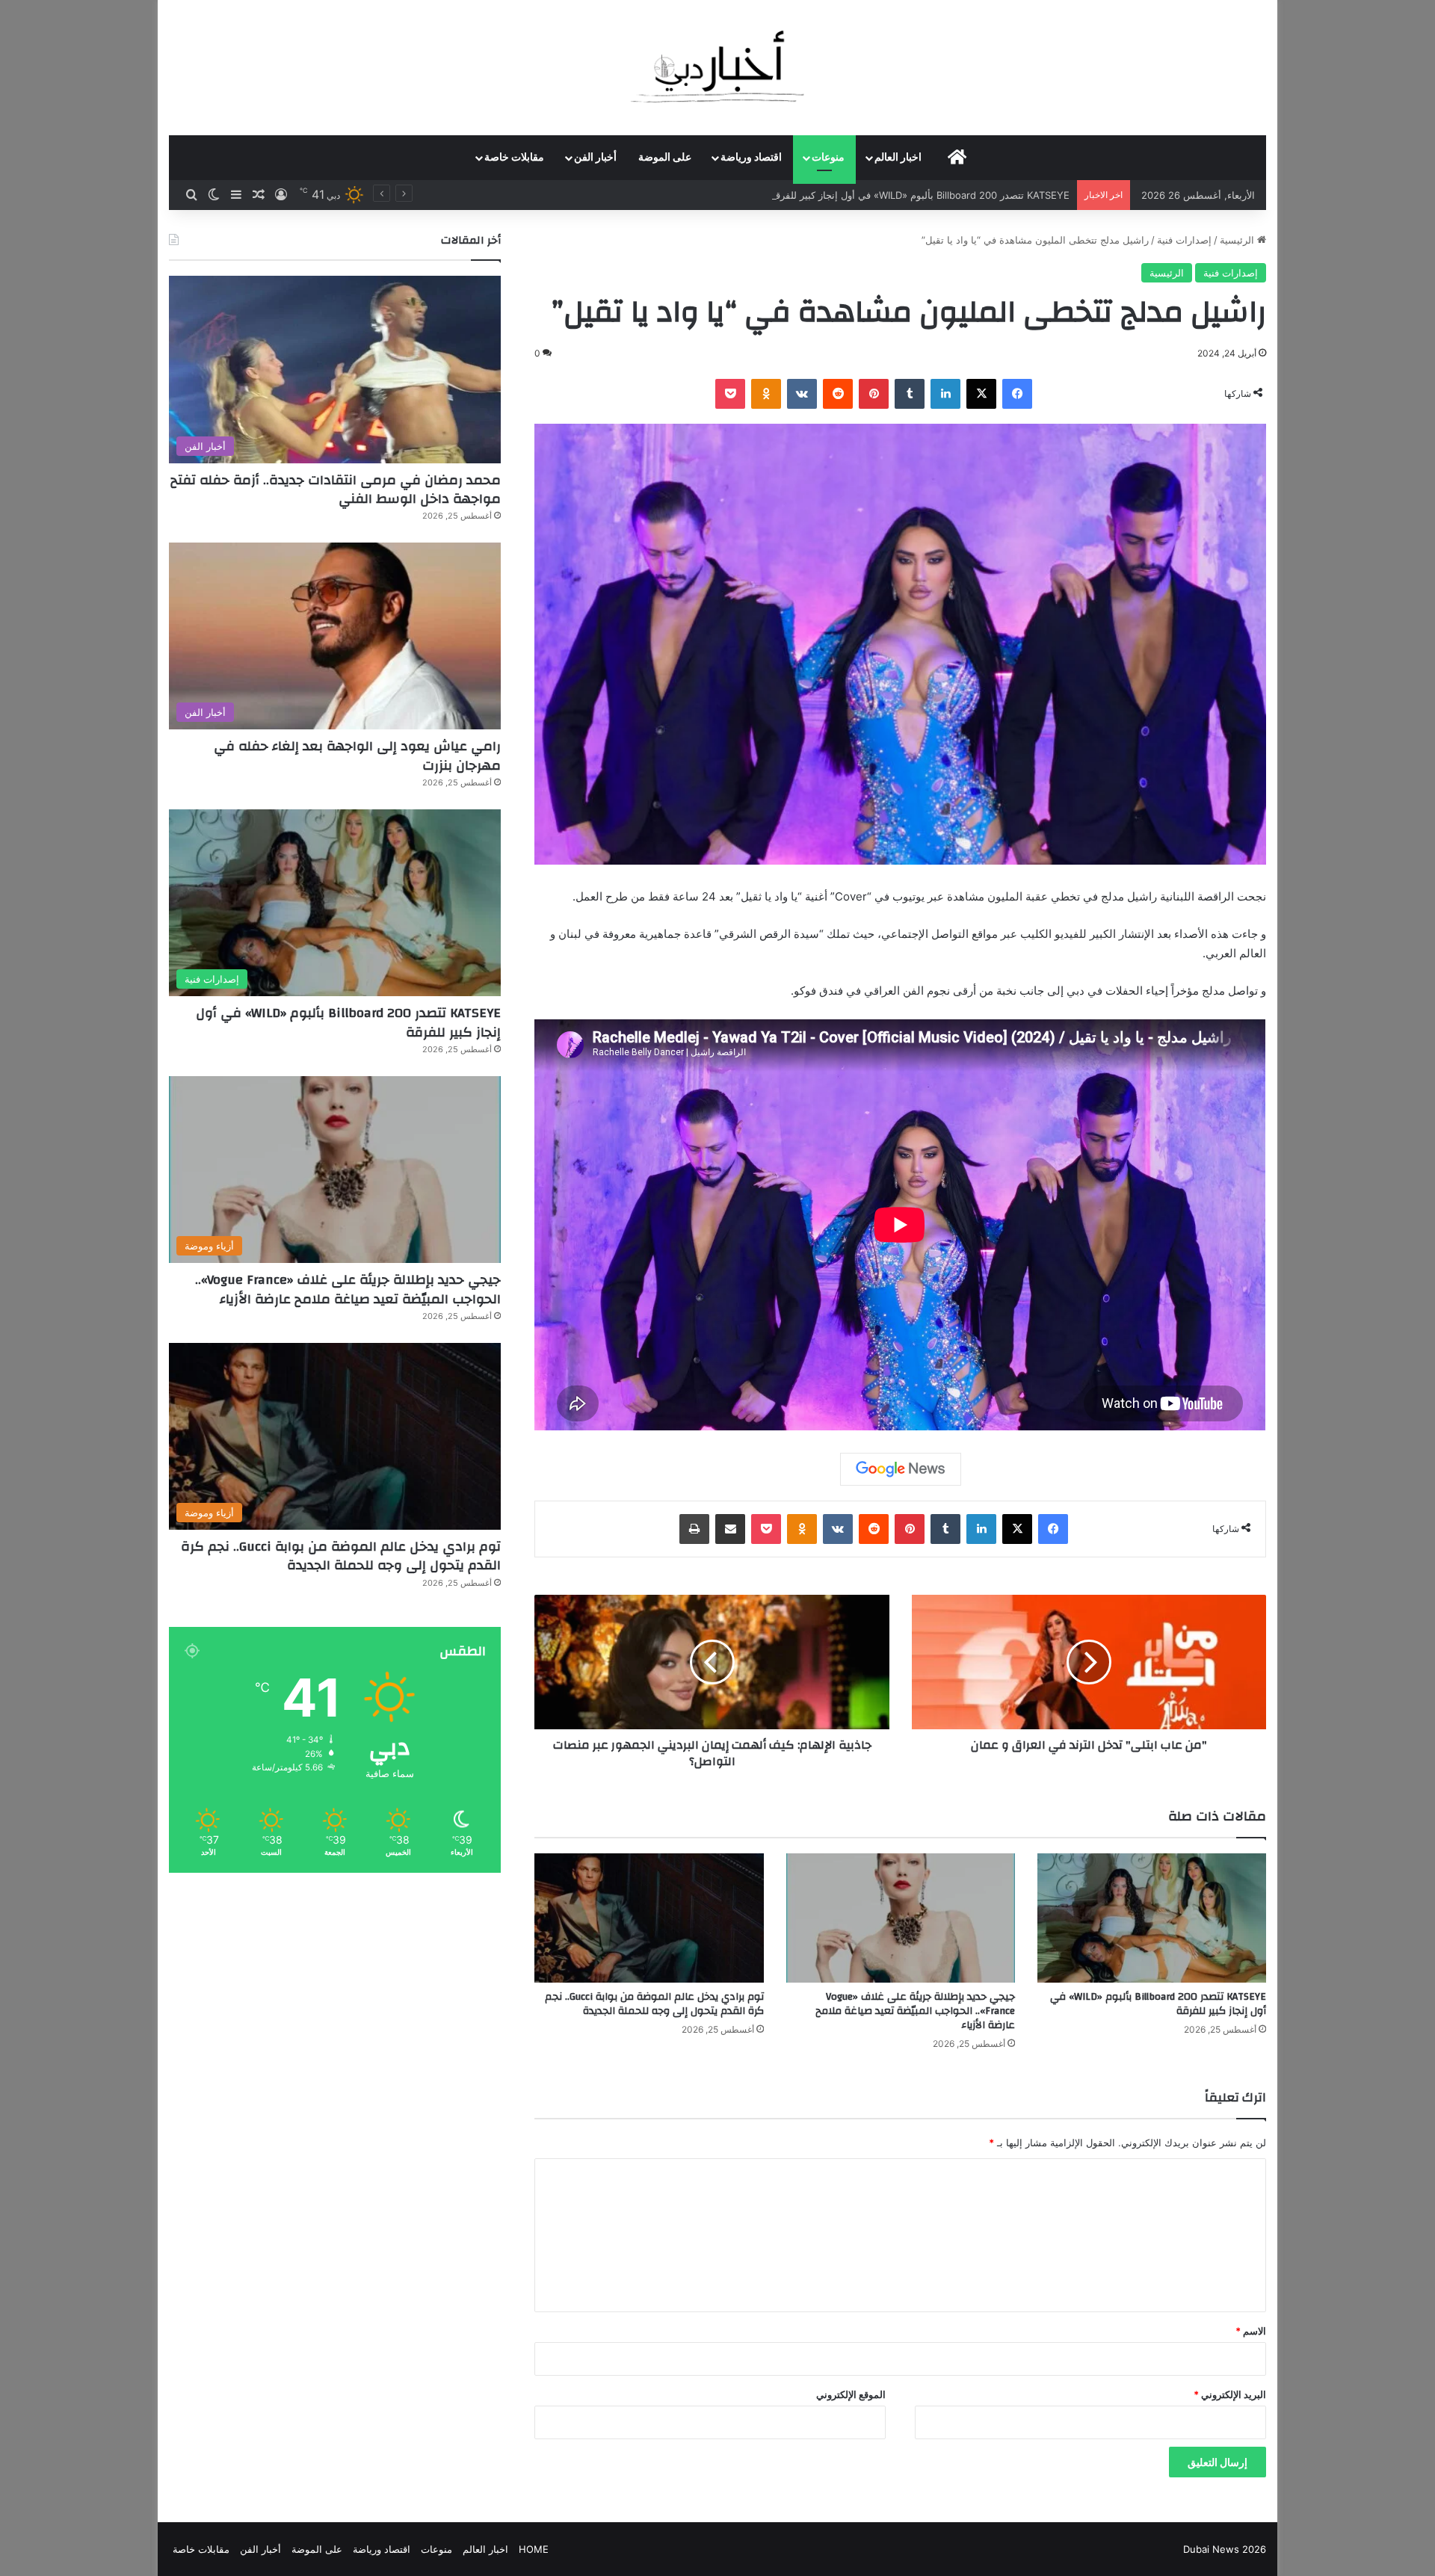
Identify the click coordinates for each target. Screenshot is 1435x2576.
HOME (534, 2549)
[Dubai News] (718, 67)
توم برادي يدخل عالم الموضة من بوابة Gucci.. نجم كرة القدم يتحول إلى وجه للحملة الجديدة (654, 2004)
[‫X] (981, 394)
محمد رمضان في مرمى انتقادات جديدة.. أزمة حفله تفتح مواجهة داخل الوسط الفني (336, 489)
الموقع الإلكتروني (851, 2394)
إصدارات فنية (1184, 240)
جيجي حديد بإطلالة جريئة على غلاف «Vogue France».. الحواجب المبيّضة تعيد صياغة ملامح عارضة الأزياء (915, 2011)
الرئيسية (1238, 240)
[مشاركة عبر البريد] (730, 1529)
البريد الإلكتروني (1230, 2394)
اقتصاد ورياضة (751, 158)
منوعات (828, 158)
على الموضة (665, 158)
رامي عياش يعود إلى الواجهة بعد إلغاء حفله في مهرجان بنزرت (357, 756)
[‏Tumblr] (910, 394)
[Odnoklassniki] (766, 394)
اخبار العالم (898, 158)
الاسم (1251, 2331)
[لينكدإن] (945, 394)
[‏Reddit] (838, 394)
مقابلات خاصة (514, 158)
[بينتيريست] (874, 394)
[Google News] (901, 1469)
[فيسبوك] (1017, 394)
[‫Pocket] (730, 394)
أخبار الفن (595, 158)
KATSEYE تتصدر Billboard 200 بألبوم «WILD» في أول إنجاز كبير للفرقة (1158, 2004)
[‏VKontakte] (802, 394)
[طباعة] (694, 1529)
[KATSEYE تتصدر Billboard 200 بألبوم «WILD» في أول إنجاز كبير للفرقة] (1152, 1918)
